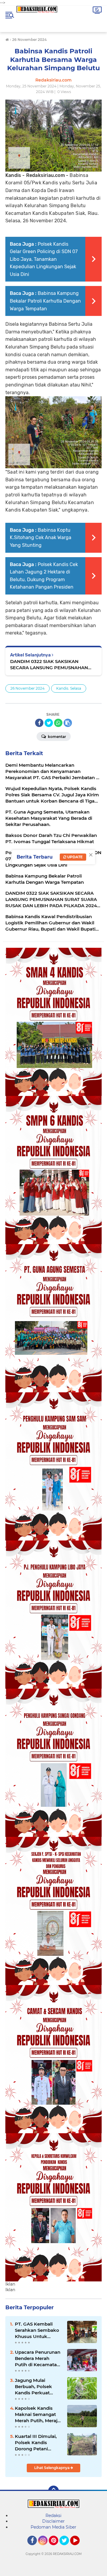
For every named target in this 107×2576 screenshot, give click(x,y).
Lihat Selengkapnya (52, 2468)
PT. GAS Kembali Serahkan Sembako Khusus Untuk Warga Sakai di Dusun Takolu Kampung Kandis (37, 2330)
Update (74, 857)
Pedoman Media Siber (53, 2527)
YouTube (79, 2548)
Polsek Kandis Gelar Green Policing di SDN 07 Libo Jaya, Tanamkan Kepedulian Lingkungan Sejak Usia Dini (44, 259)
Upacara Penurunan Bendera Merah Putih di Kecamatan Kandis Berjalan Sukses (38, 2358)
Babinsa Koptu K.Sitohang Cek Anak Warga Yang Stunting (41, 538)
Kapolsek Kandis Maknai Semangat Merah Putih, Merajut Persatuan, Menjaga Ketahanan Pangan (38, 2414)
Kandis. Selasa (69, 688)
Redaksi (53, 2516)
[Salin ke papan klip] (68, 723)
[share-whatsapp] (58, 723)
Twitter (67, 2548)
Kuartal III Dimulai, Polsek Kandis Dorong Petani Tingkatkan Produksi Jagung (39, 2443)
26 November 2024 (27, 688)
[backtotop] (53, 2491)
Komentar (56, 737)
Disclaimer (53, 2521)
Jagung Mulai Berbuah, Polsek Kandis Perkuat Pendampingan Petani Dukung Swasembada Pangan (33, 2387)
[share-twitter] (49, 723)
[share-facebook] (39, 723)
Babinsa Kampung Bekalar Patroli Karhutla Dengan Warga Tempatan (45, 301)
